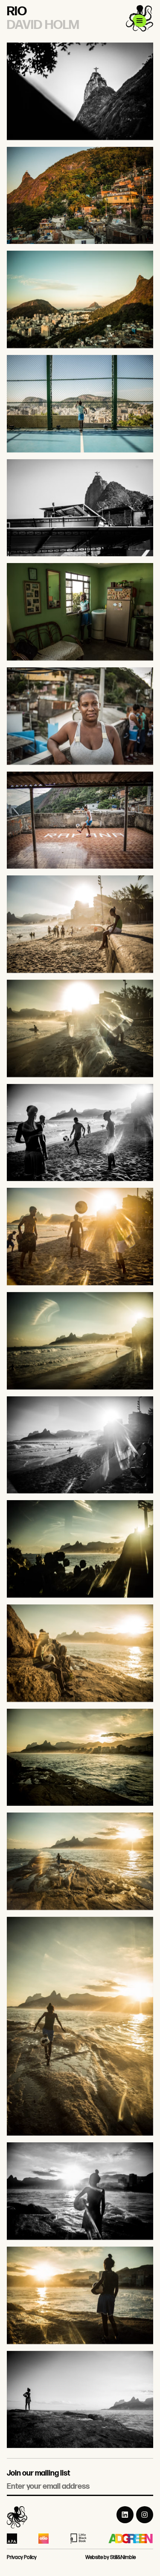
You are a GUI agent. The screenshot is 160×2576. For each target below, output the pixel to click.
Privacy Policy (22, 2557)
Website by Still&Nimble (111, 2557)
